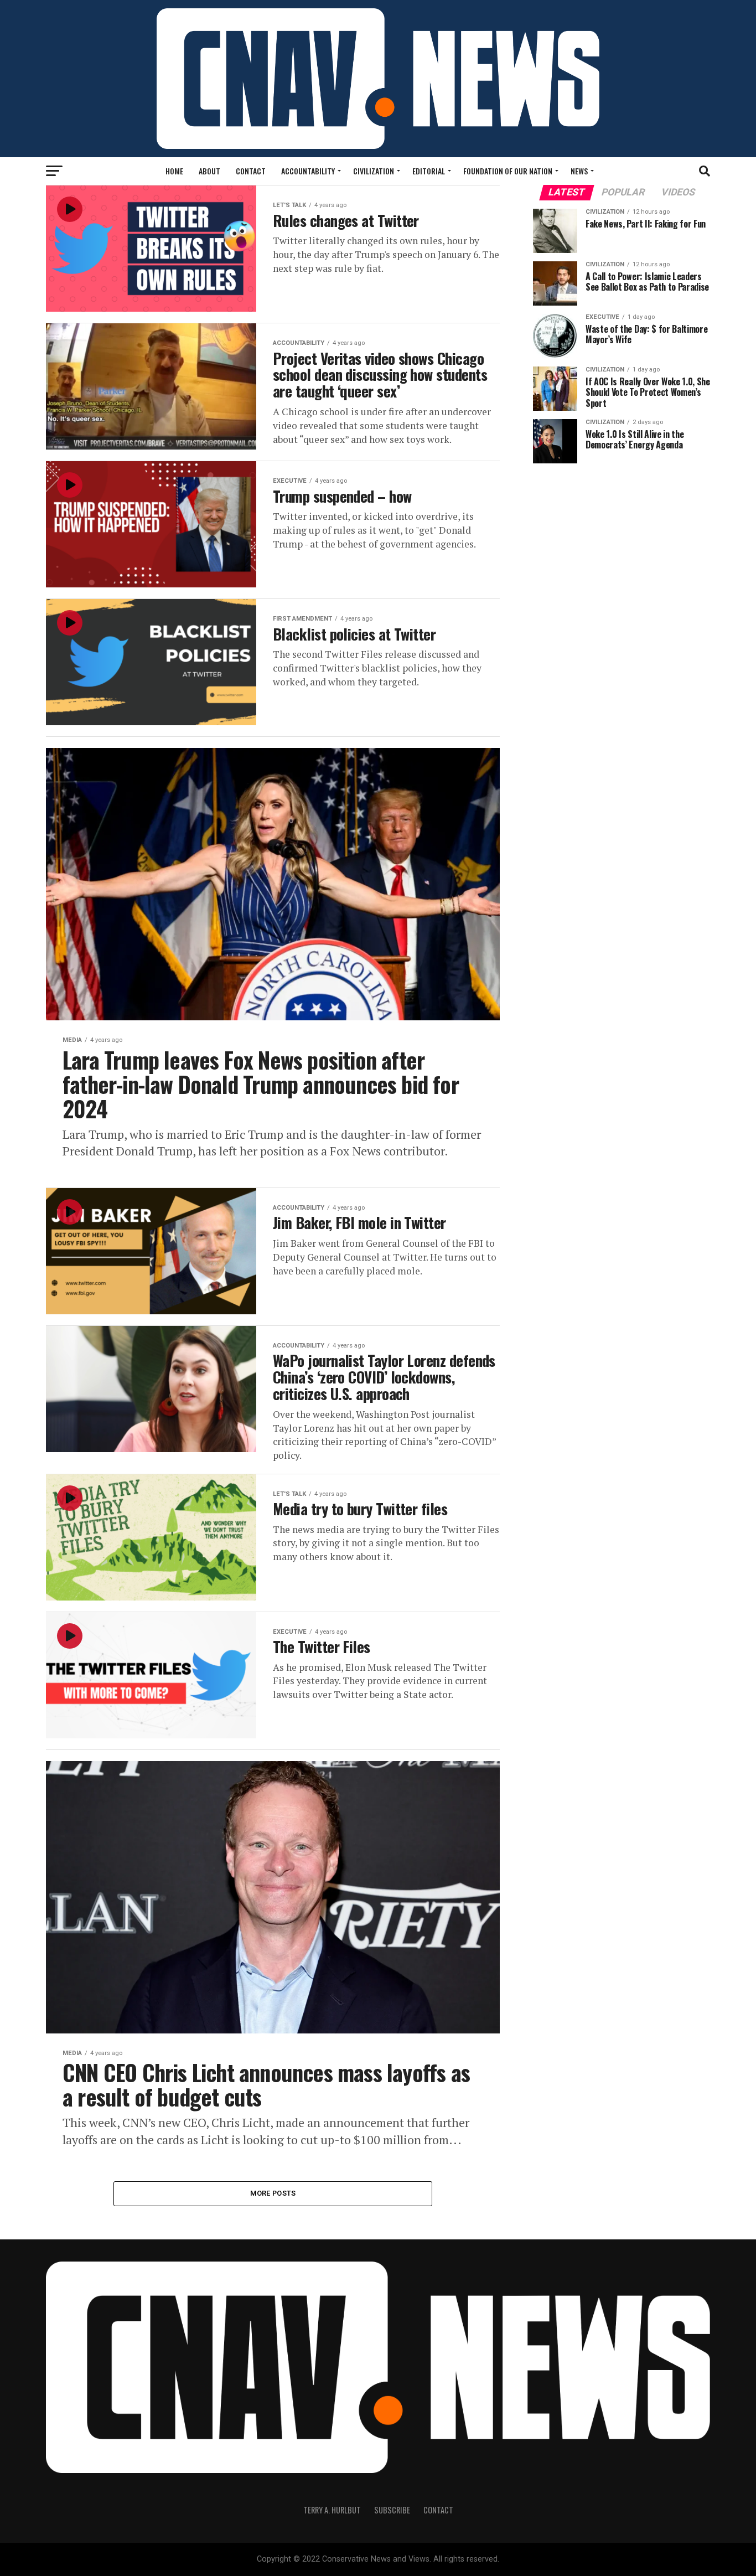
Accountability (308, 171)
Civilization (374, 171)
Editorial (429, 171)
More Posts (273, 2193)
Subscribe (392, 2510)
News (579, 171)
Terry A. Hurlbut (332, 2510)
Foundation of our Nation (508, 171)
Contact (251, 171)
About (209, 171)
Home (174, 171)
